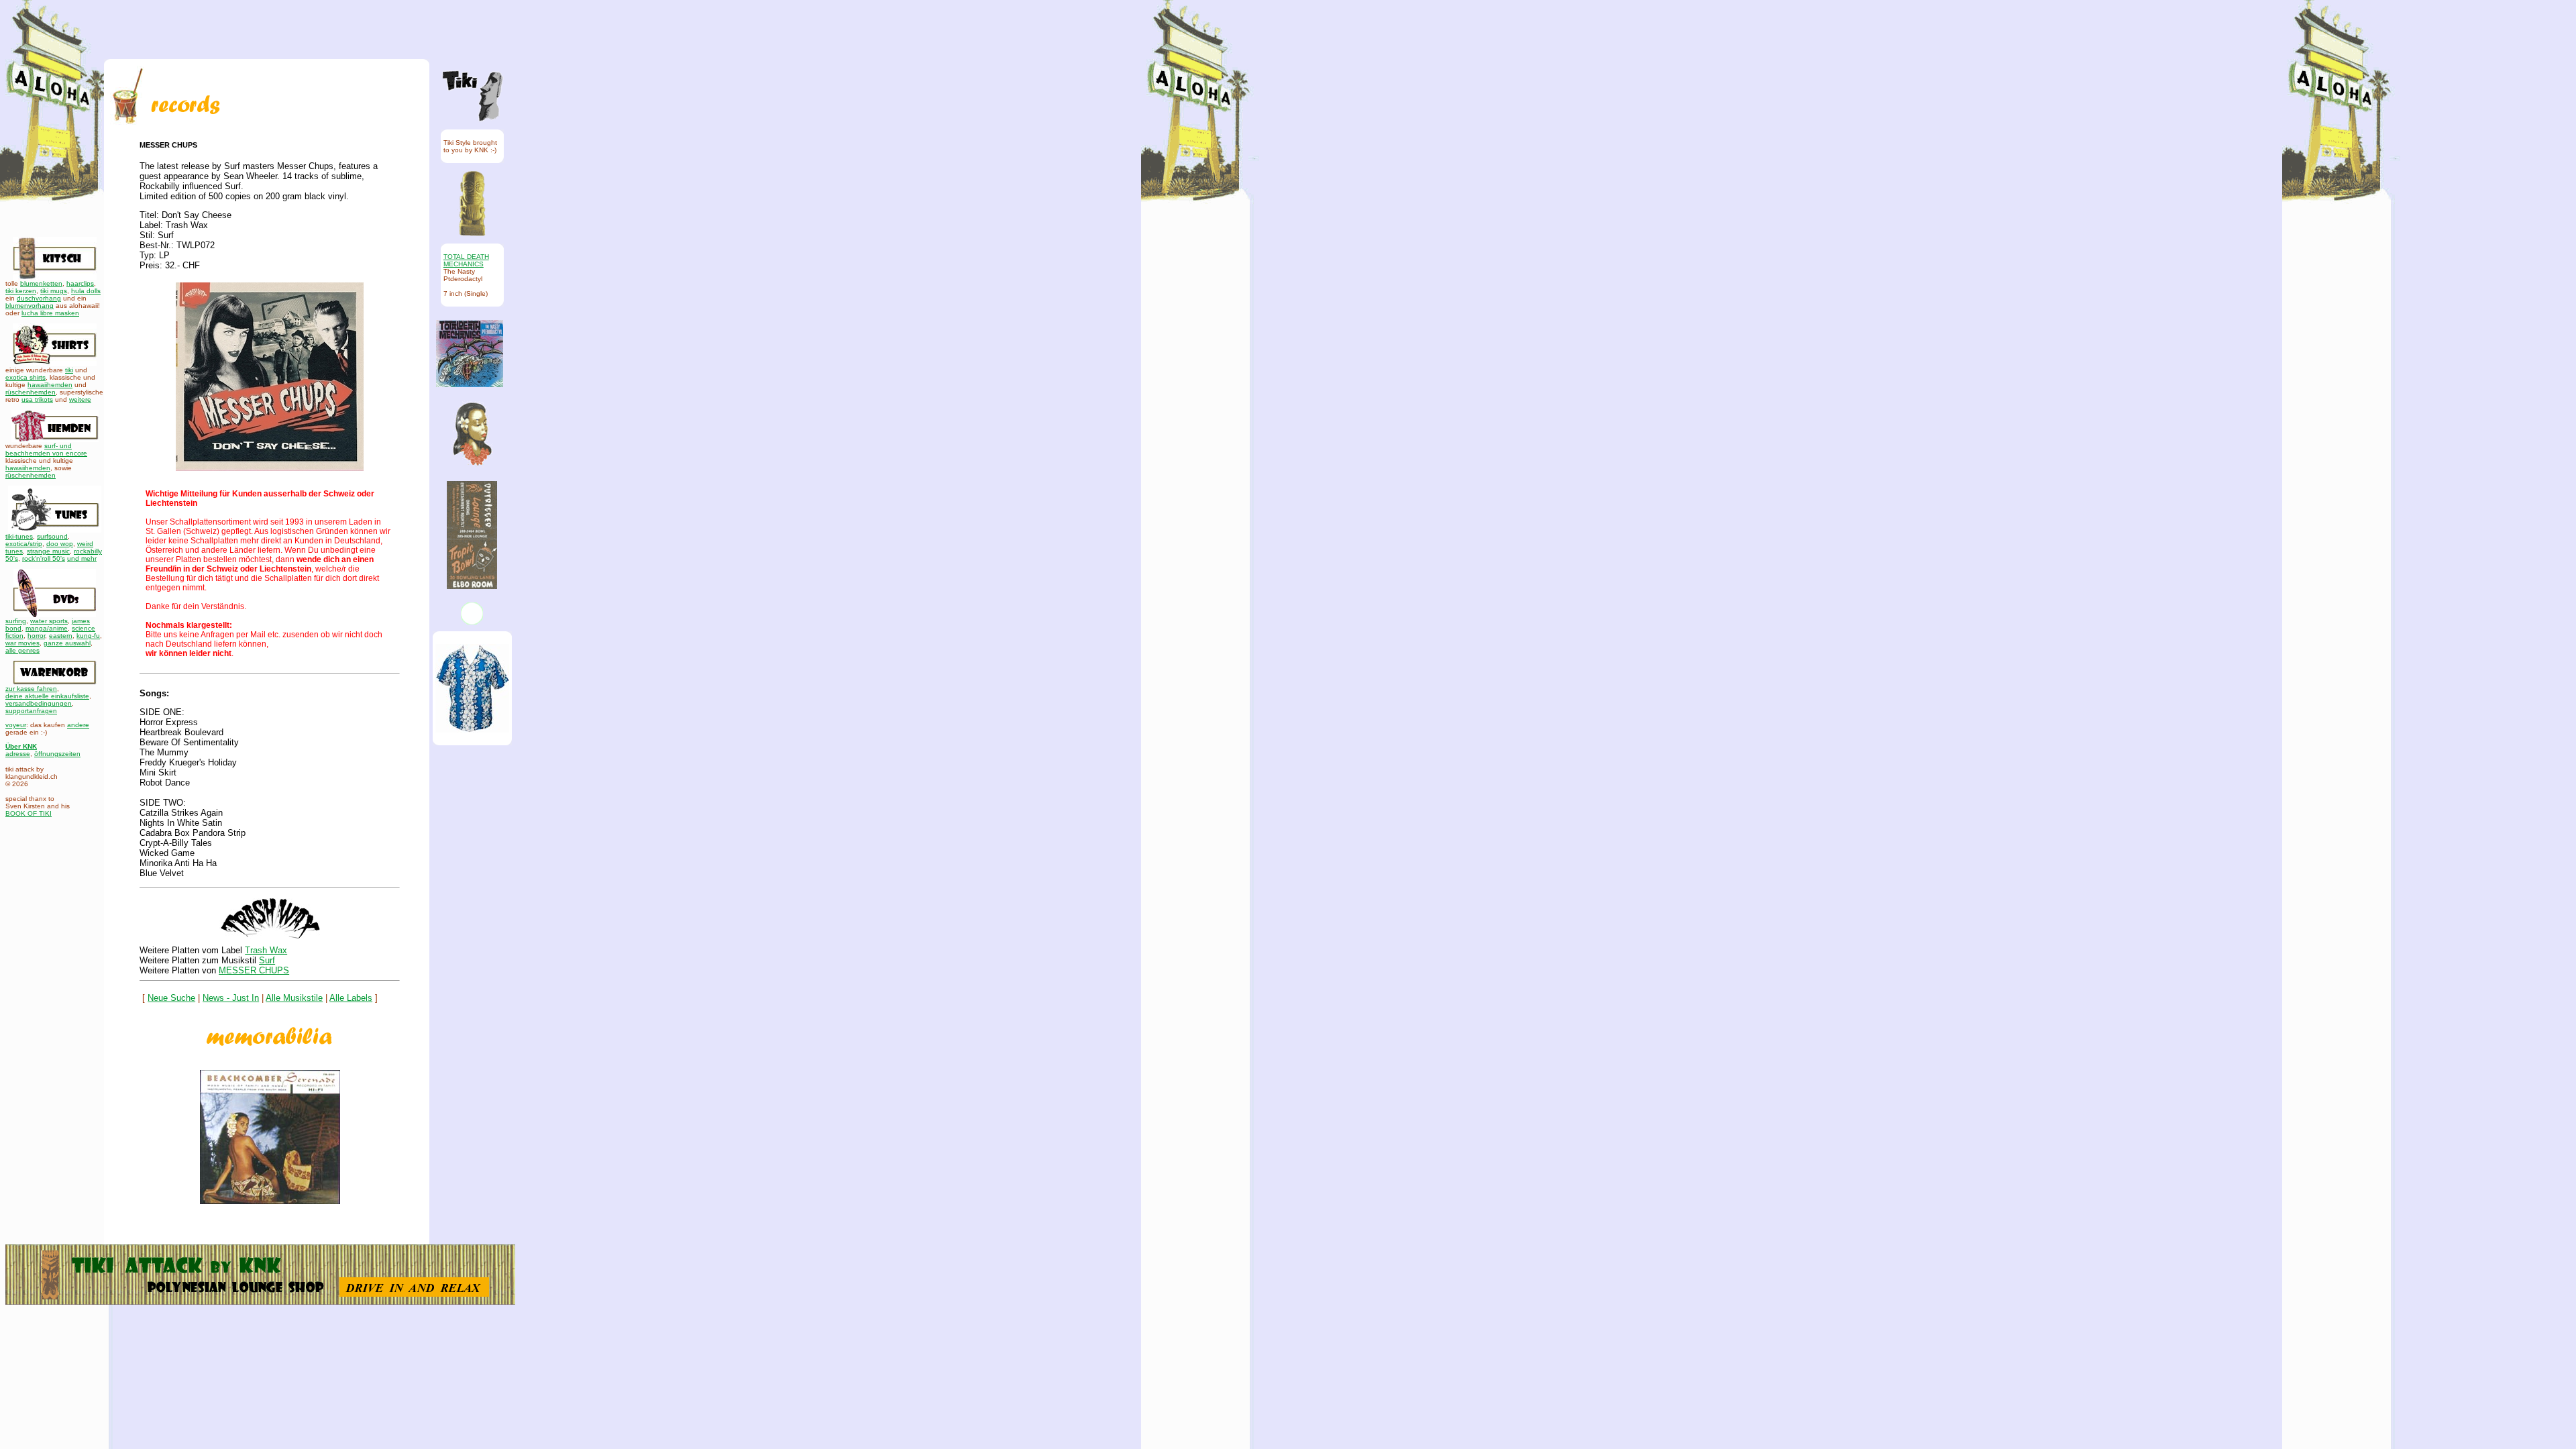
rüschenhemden (31, 392)
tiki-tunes (19, 536)
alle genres (22, 650)
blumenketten (41, 283)
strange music (48, 551)
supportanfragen (31, 711)
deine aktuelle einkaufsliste (47, 696)
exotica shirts (25, 377)
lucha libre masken (50, 313)
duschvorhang (39, 298)
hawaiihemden (50, 385)
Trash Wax (266, 950)
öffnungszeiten (57, 754)
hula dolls (86, 291)
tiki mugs (54, 291)
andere (78, 725)
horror (36, 636)
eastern (61, 636)
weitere (80, 399)
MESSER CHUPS (254, 970)
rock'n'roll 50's (44, 558)
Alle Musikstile (294, 998)
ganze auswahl (67, 643)
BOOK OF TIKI (29, 813)
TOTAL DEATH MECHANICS (466, 260)
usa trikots (37, 399)
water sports (49, 621)
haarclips (80, 283)
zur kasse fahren (31, 689)
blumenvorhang (30, 306)
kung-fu (88, 636)
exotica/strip (24, 544)
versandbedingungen (39, 703)
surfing (16, 621)
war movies (22, 643)
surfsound (52, 536)
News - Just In (231, 998)
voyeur (16, 725)
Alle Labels (351, 998)
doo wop (60, 544)
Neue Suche (171, 998)
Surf (267, 960)
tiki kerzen (21, 291)
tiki (69, 370)
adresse (18, 754)
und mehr (82, 558)
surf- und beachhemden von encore (46, 449)
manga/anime (47, 628)
